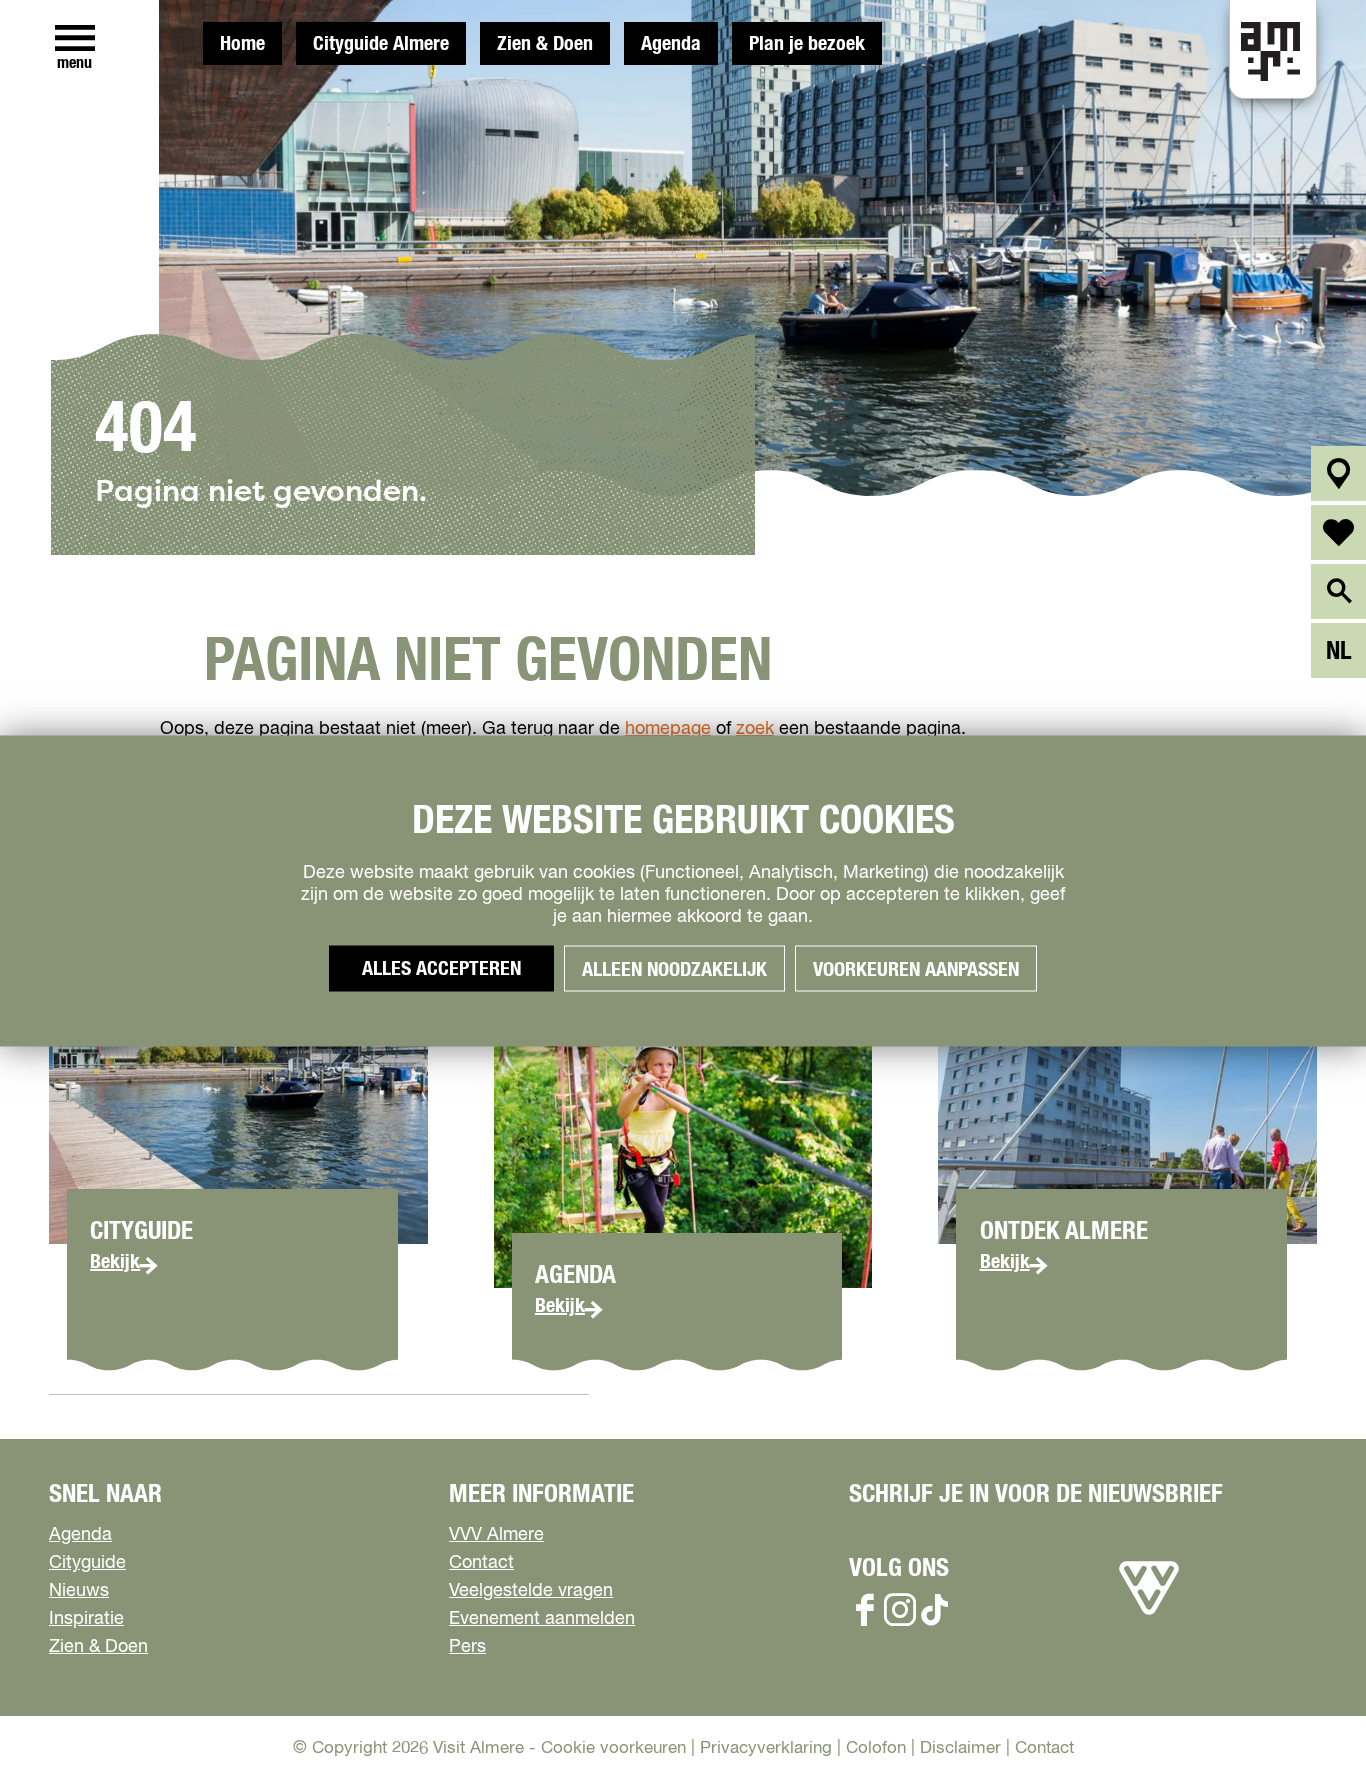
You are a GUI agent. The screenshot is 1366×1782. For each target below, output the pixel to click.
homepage (668, 729)
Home (242, 44)
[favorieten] (1338, 532)
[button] (1305, 1721)
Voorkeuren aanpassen (916, 970)
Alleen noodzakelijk (674, 970)
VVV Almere (496, 1535)
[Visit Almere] (1149, 1615)
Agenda (671, 44)
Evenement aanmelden (542, 1619)
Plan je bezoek (807, 44)
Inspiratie (86, 1619)
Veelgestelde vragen (531, 1591)
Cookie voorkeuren (613, 1748)
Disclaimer (960, 1748)
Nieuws (79, 1591)
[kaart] (1338, 473)
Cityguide (87, 1563)
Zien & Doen (545, 44)
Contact (481, 1563)
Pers (467, 1647)
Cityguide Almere (381, 44)
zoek (755, 729)
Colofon (876, 1748)
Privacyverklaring (766, 1748)
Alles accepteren (441, 969)
